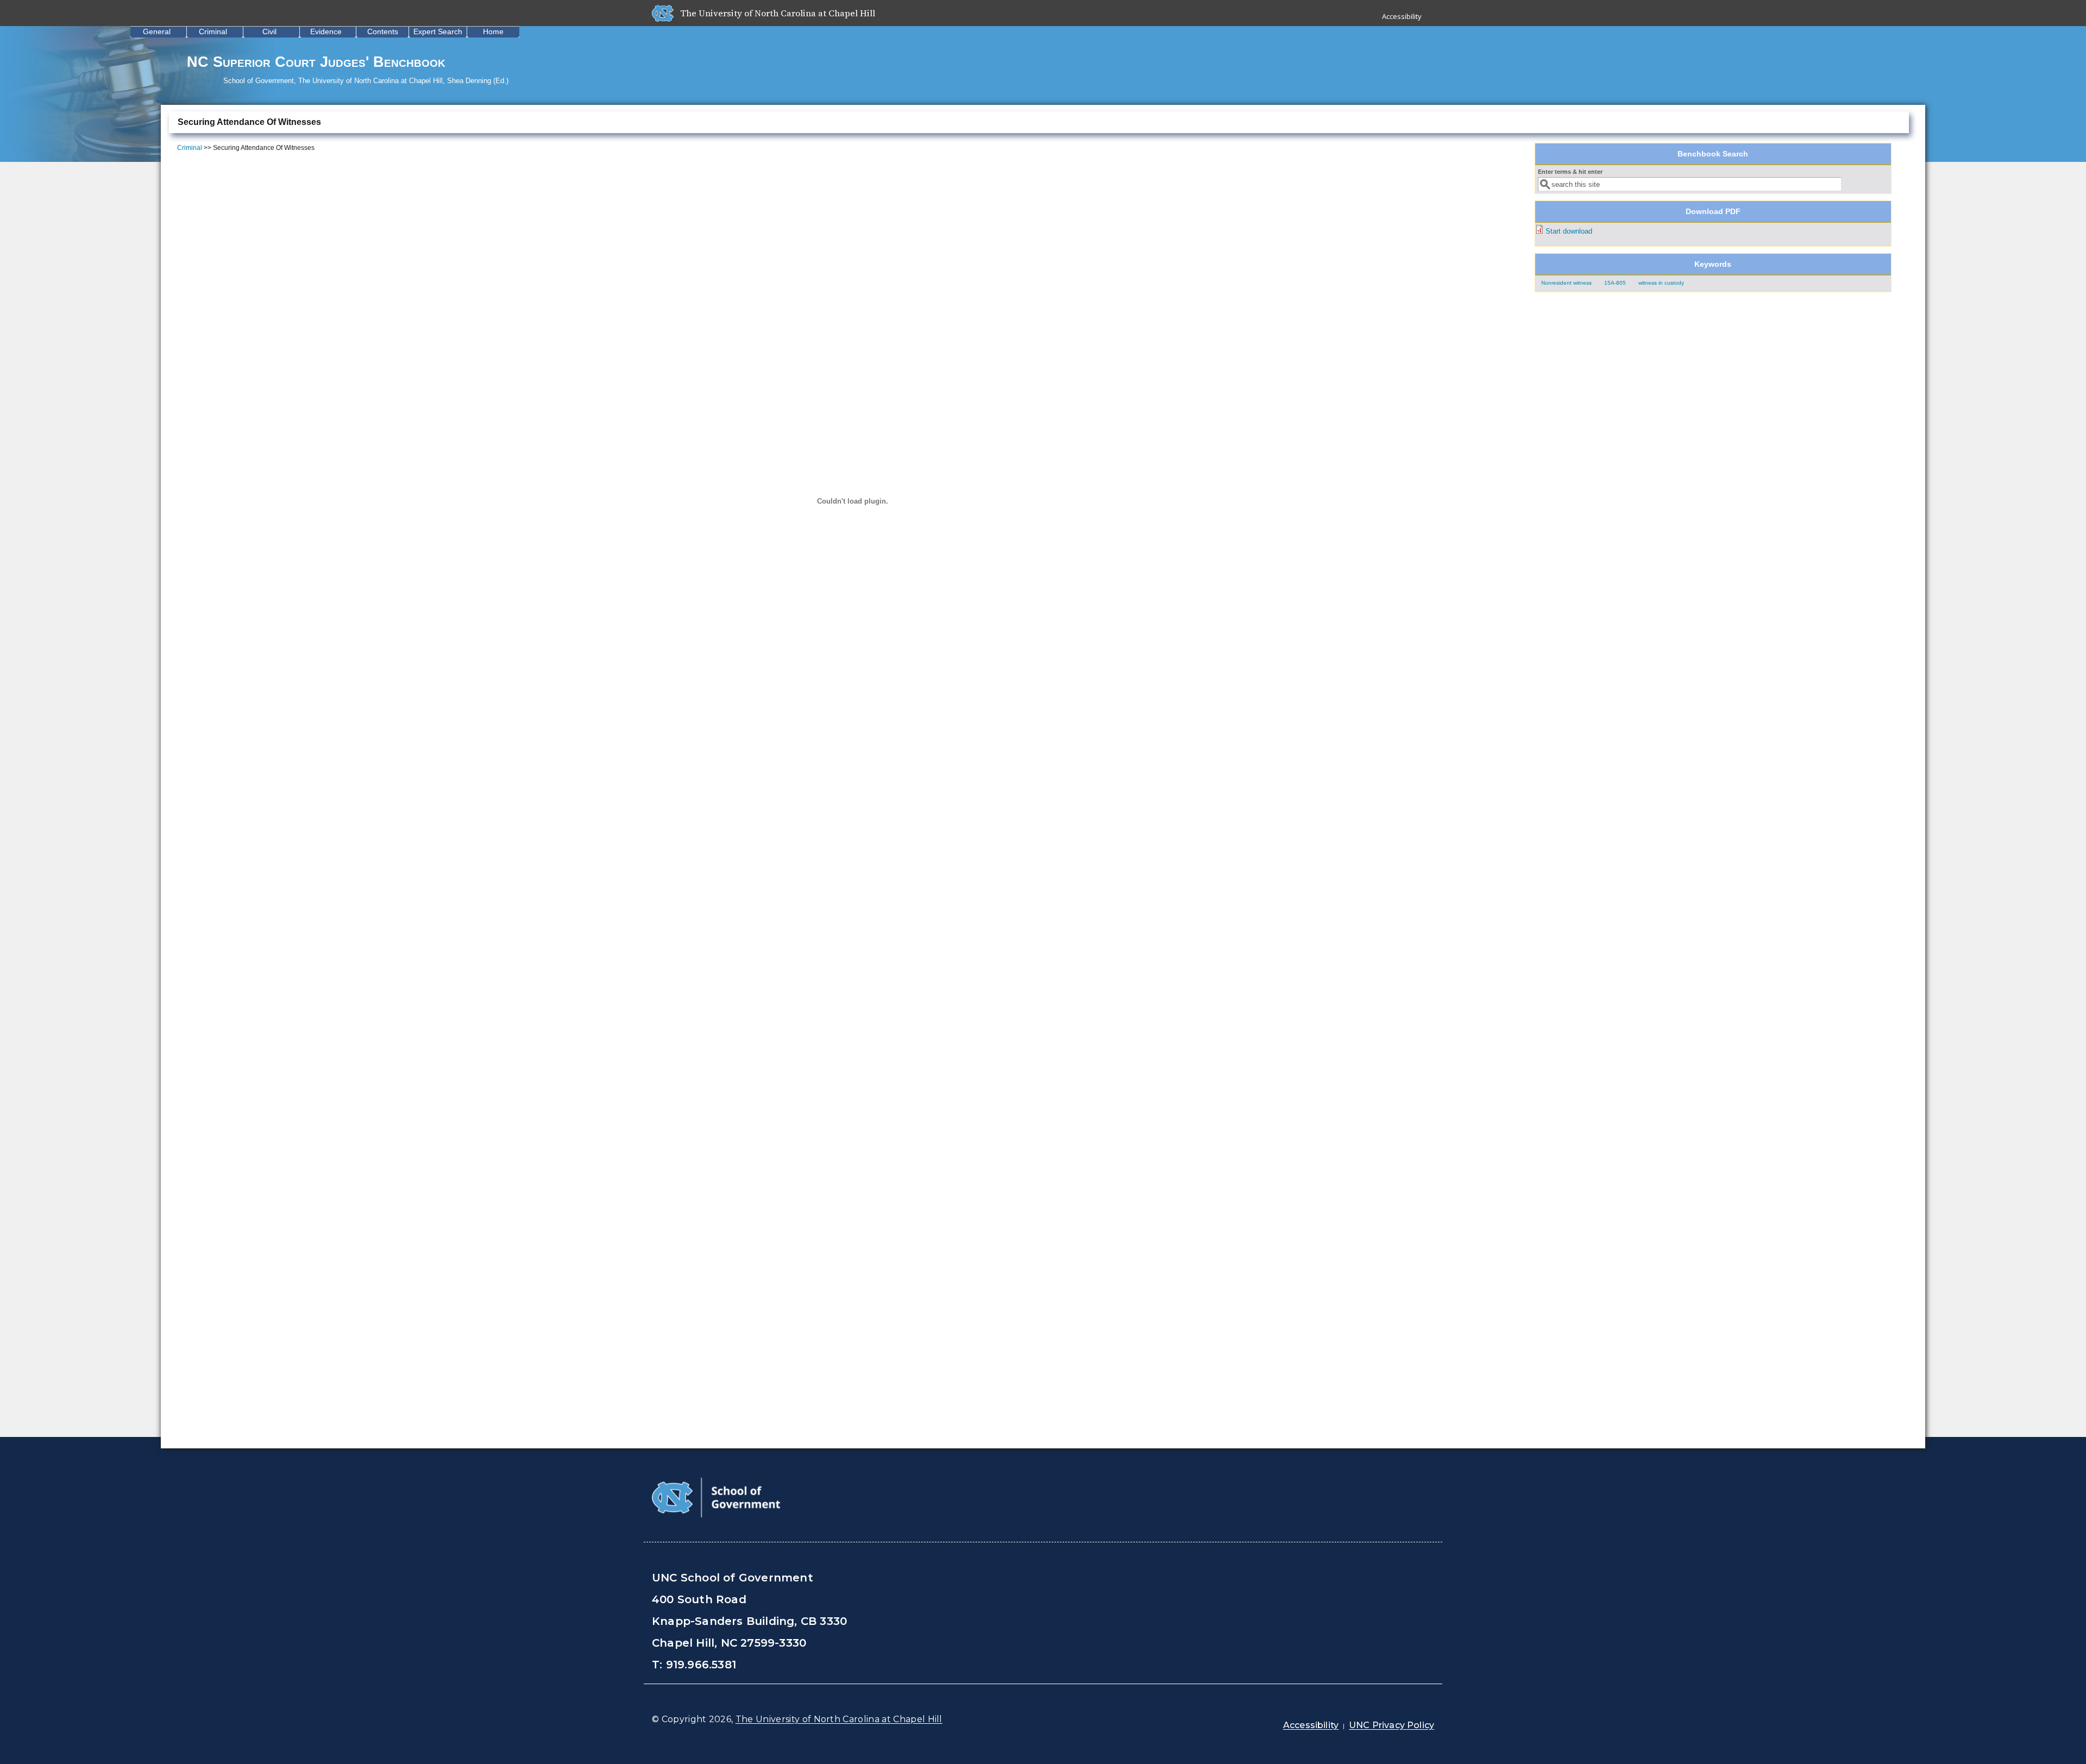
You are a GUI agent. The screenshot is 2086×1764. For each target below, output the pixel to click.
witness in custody (1661, 283)
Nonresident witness (1566, 283)
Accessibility (1402, 16)
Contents (383, 32)
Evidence (326, 32)
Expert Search (438, 32)
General (157, 32)
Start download (1569, 231)
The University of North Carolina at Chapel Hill (839, 1719)
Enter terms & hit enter (1570, 172)
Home (493, 32)
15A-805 (1615, 283)
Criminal (213, 32)
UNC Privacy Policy (1391, 1725)
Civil (269, 32)
